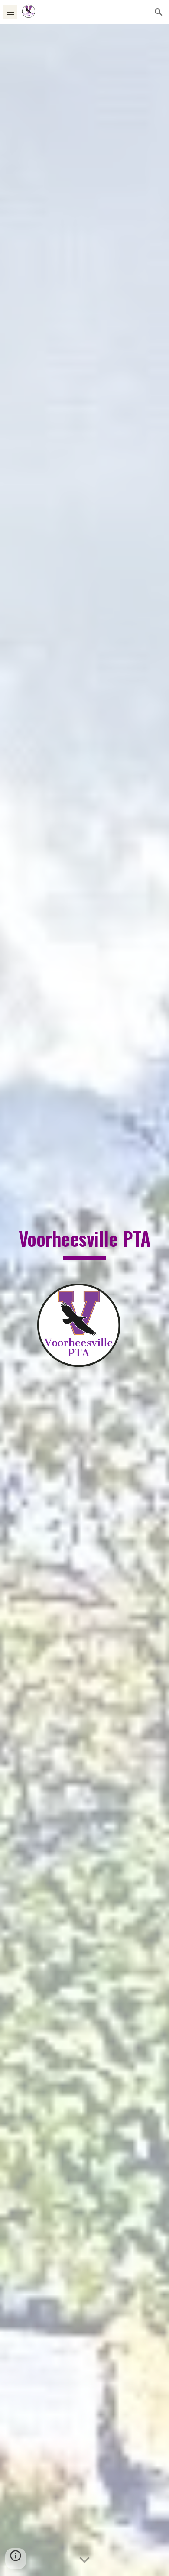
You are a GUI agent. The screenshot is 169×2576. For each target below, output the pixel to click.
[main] (84, 1243)
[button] (10, 12)
